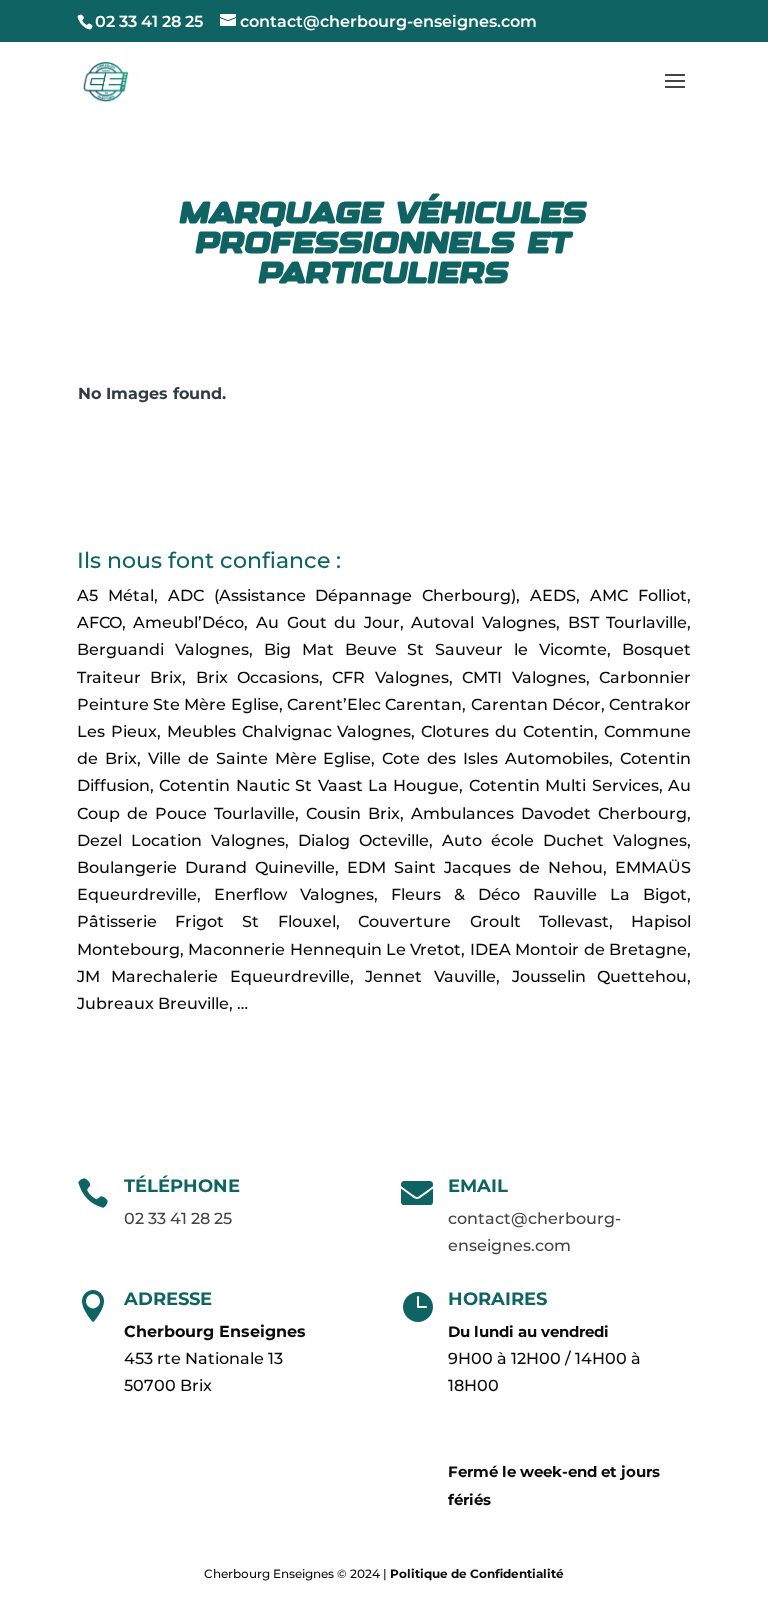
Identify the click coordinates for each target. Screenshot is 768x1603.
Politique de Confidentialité (477, 1573)
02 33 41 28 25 (149, 21)
